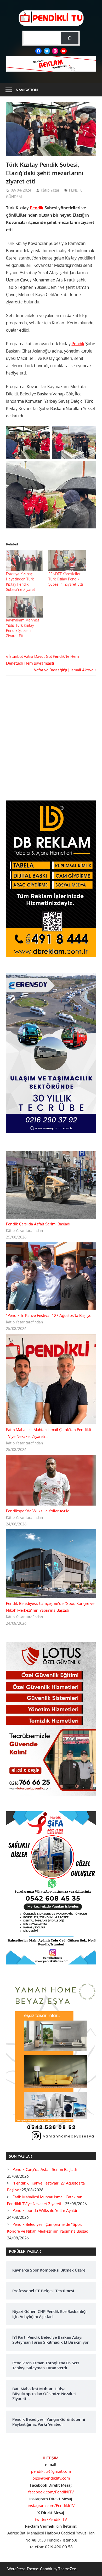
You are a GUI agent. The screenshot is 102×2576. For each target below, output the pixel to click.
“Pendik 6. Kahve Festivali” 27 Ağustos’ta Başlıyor (49, 1315)
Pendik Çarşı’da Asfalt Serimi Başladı (38, 1224)
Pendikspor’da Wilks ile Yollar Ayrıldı (38, 1511)
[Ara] (70, 38)
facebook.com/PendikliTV (51, 2492)
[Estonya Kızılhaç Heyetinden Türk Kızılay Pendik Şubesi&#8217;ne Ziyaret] (25, 560)
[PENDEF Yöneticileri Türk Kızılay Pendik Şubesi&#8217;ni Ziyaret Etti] (67, 560)
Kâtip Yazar (50, 190)
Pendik (37, 208)
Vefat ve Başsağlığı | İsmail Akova (64, 670)
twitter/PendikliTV (51, 2519)
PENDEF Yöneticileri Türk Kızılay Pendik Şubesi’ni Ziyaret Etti (66, 579)
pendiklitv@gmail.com (51, 2471)
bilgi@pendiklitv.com (51, 2478)
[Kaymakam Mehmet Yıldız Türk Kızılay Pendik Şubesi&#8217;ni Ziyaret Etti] (25, 607)
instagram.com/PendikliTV (51, 2506)
